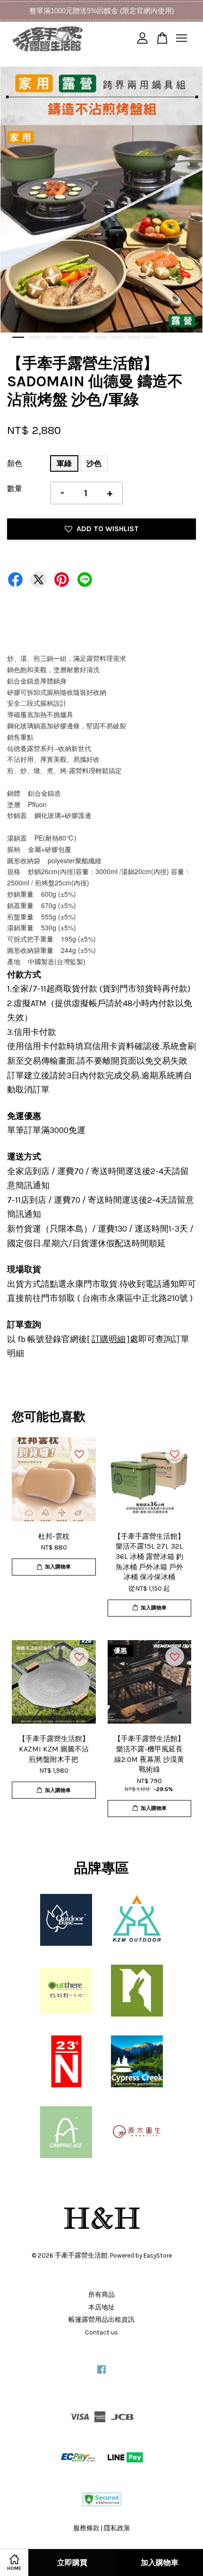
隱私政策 (117, 2528)
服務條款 (86, 2528)
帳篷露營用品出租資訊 (101, 2320)
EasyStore (158, 2255)
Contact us (101, 2332)
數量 (15, 488)
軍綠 (64, 463)
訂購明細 (109, 1339)
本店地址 (101, 2307)
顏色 (15, 463)
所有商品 (101, 2295)
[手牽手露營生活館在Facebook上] (101, 2374)
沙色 (94, 463)
